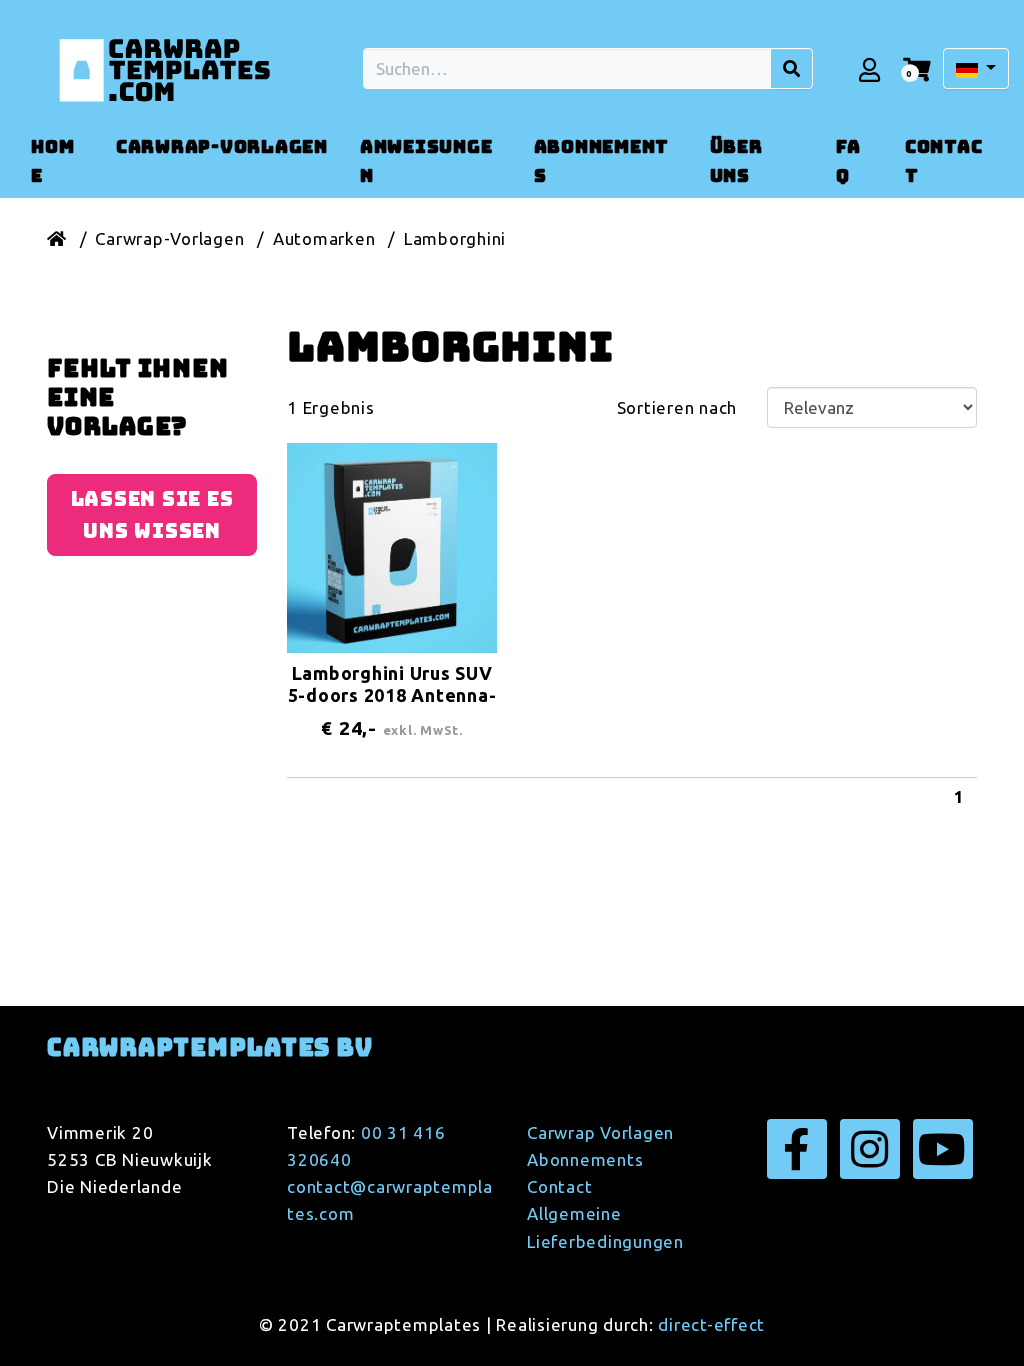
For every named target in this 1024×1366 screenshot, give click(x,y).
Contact (559, 1186)
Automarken (324, 238)
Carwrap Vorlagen (600, 1132)
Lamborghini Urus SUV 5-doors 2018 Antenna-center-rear (392, 694)
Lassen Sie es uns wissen (152, 515)
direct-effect (711, 1324)
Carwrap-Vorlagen (169, 238)
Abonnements (585, 1159)
